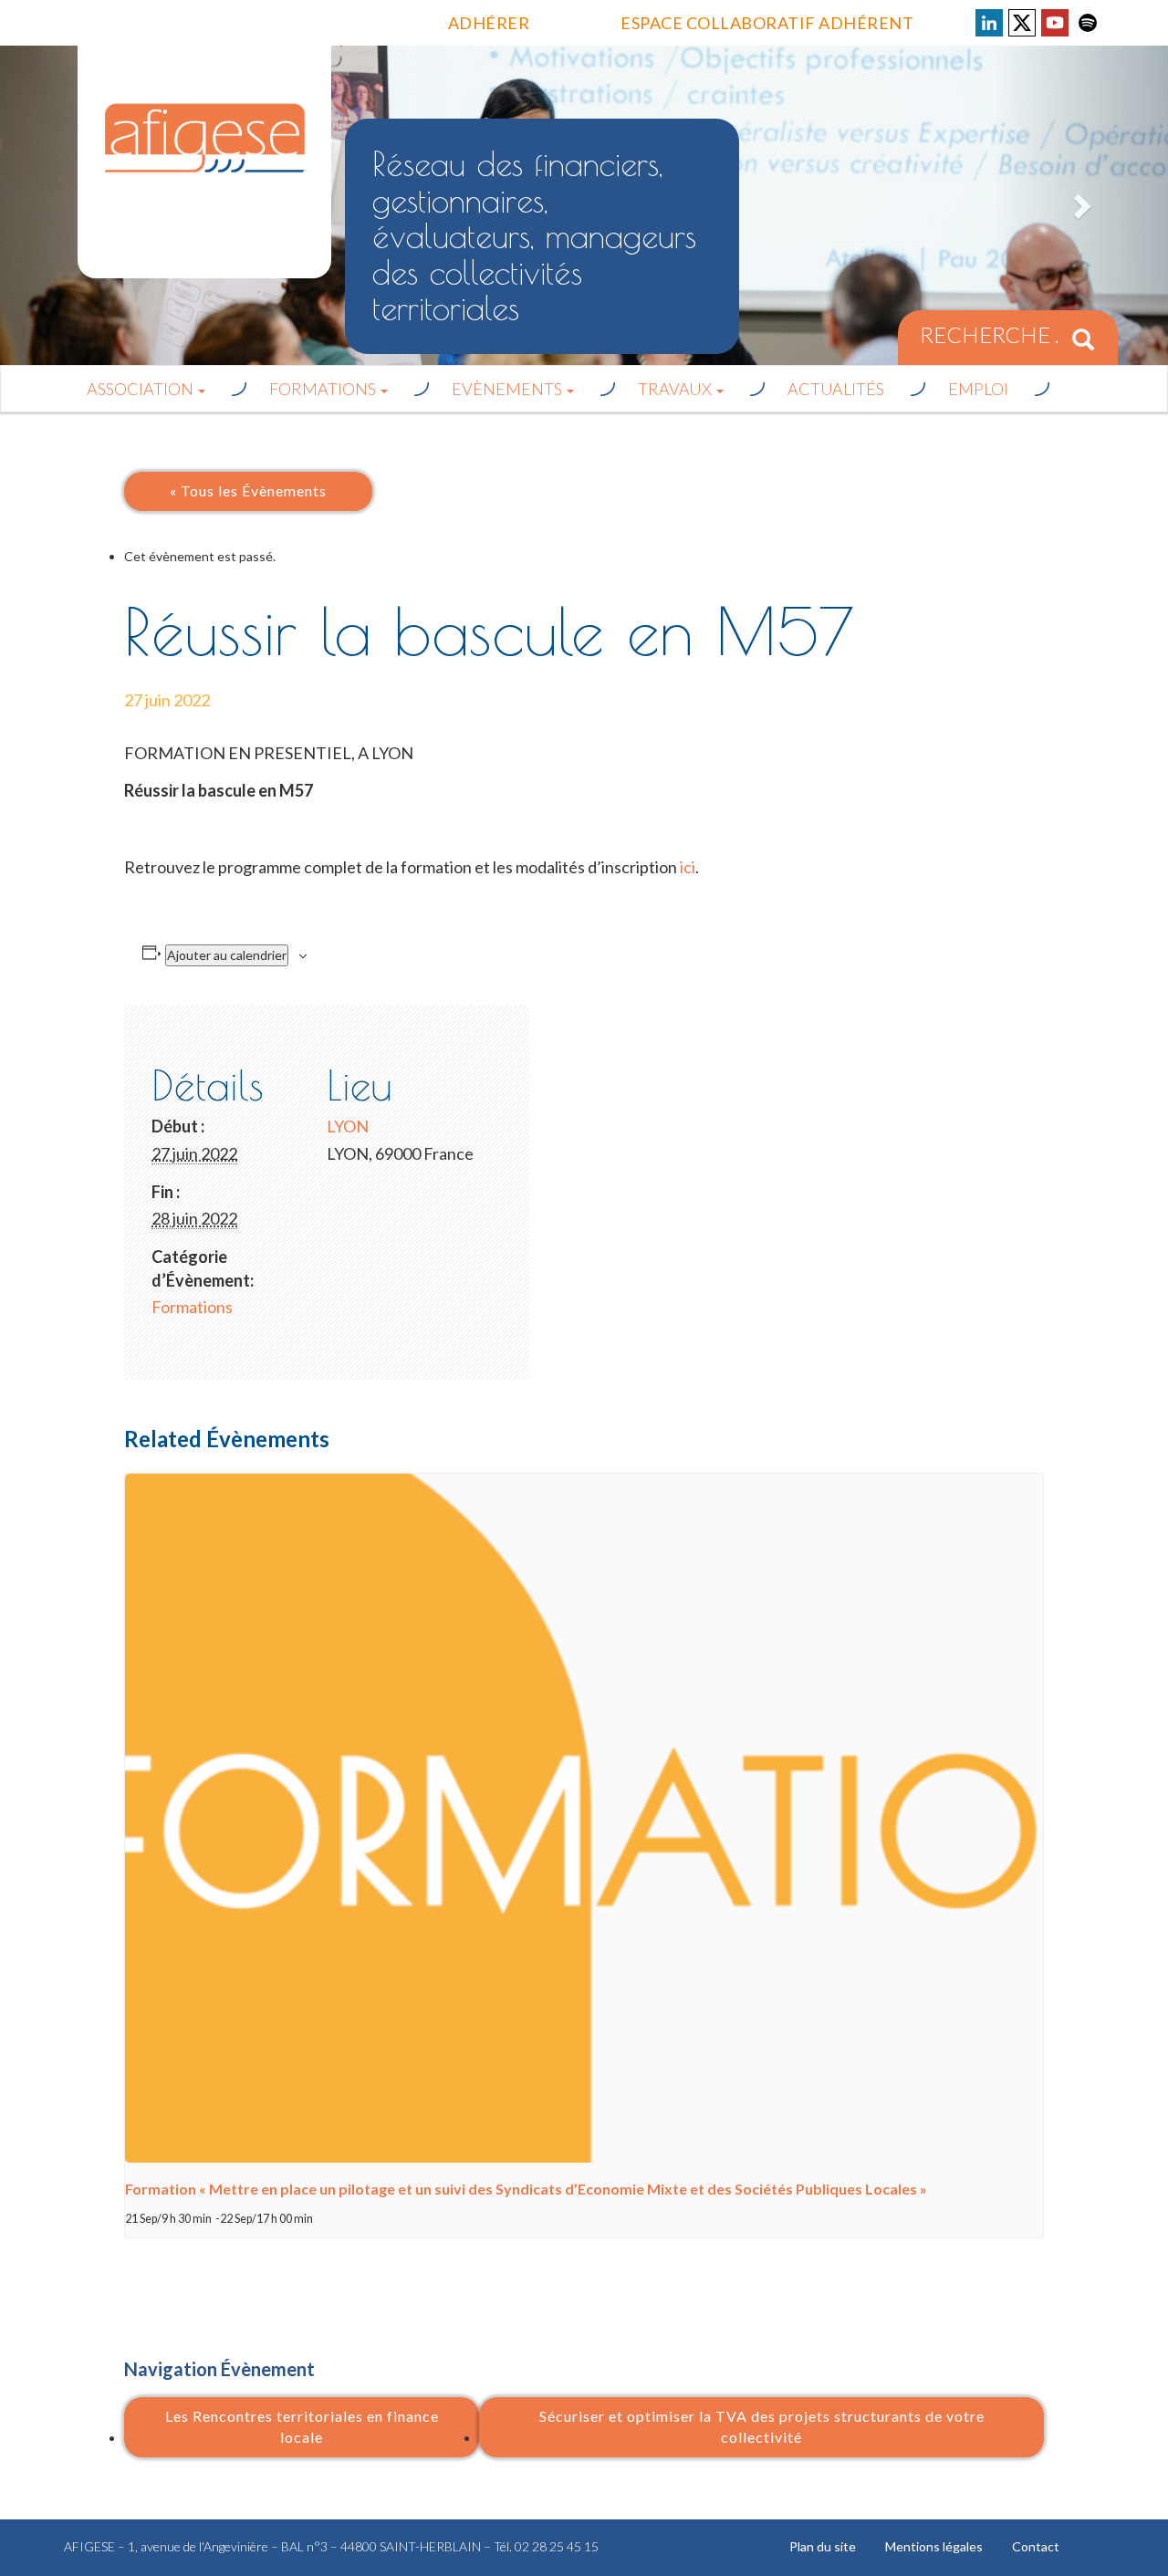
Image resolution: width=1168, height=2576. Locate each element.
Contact (1036, 2546)
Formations (324, 389)
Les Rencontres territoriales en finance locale (302, 2426)
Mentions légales (934, 2546)
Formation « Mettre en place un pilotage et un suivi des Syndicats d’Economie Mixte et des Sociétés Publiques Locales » (526, 2189)
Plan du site (823, 2546)
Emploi (978, 389)
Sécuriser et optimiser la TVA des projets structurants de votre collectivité (762, 2426)
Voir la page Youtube (1055, 23)
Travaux (676, 389)
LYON (348, 1126)
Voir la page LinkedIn (989, 23)
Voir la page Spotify (1088, 23)
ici (688, 867)
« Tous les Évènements (248, 490)
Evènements (508, 389)
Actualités (836, 389)
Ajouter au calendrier (227, 955)
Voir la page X (1022, 23)
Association (141, 389)
